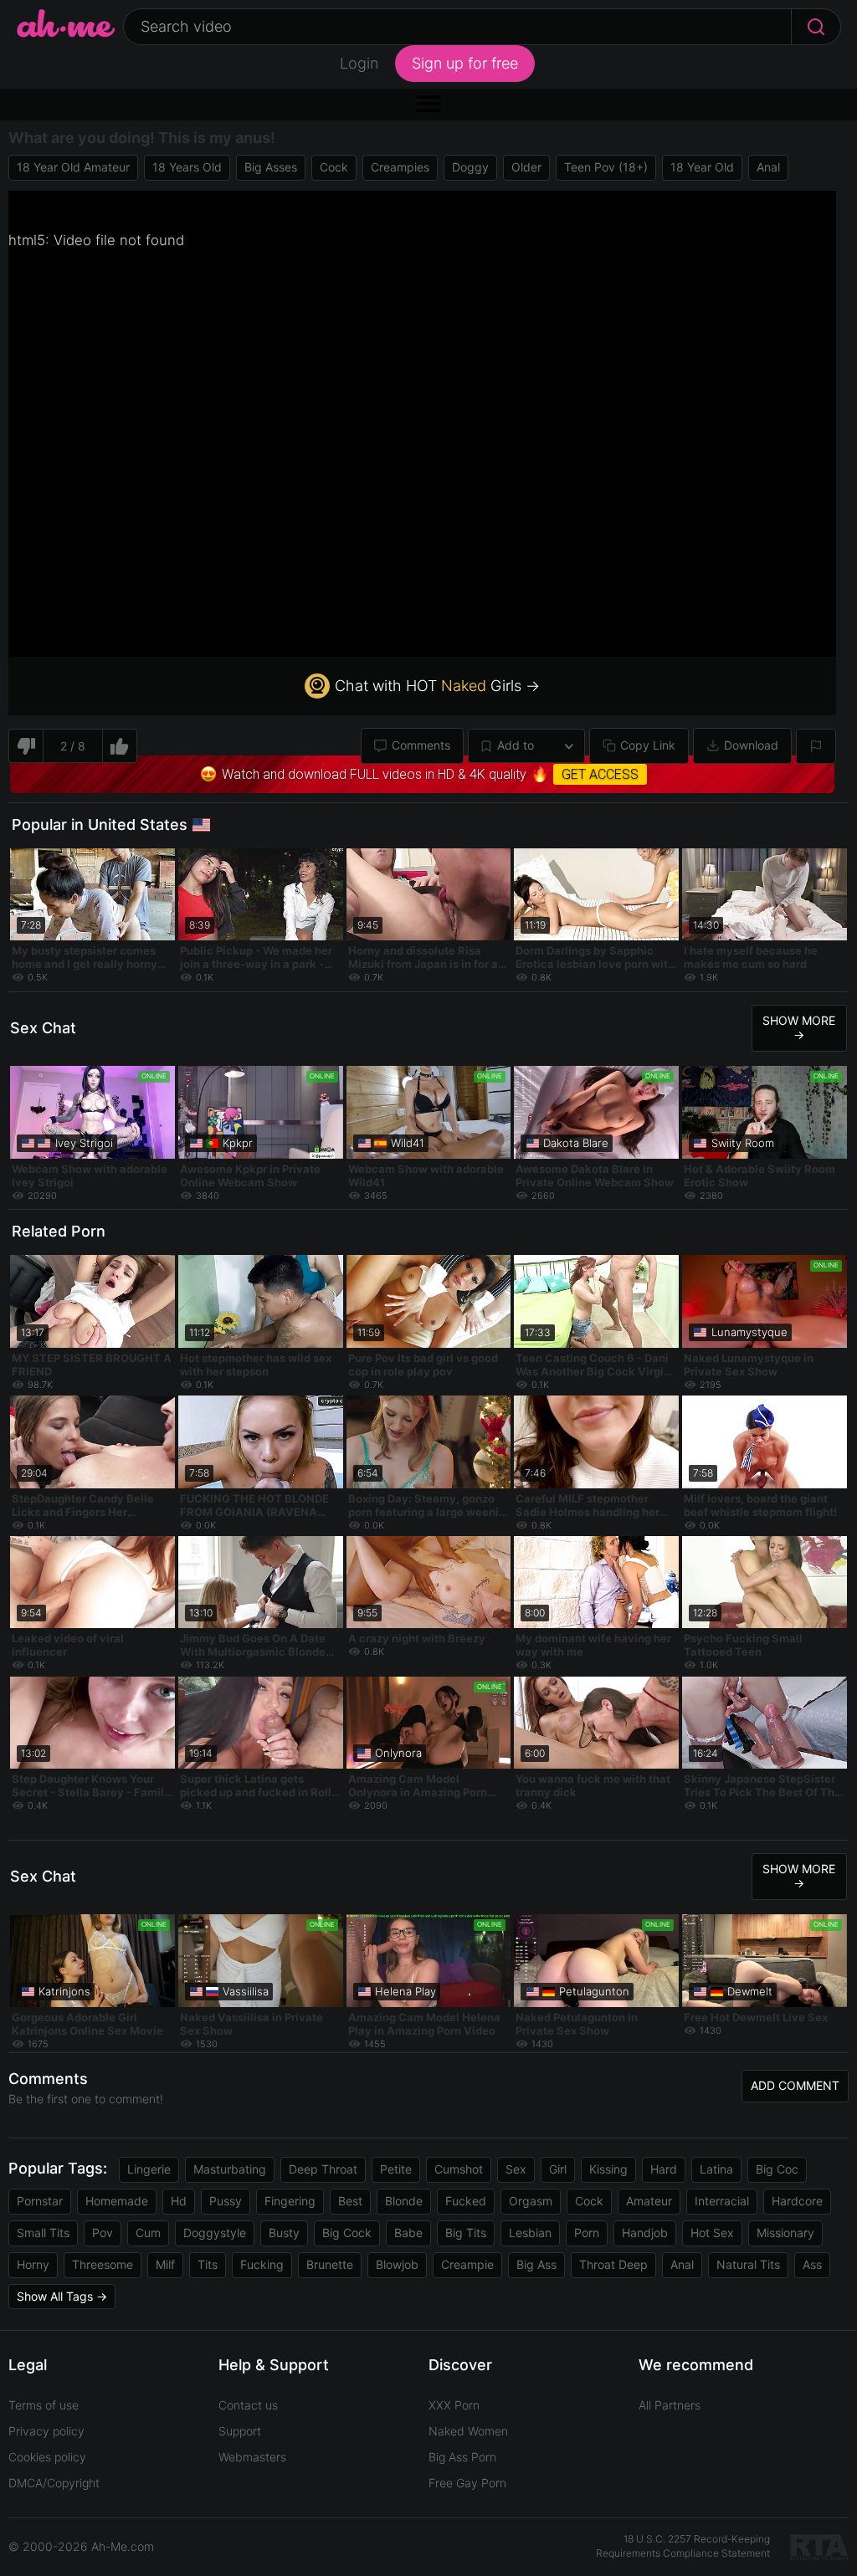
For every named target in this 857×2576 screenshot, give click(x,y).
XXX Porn (454, 2405)
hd (179, 2201)
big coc (777, 2169)
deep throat (323, 2169)
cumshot (459, 2169)
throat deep (613, 2264)
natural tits (748, 2264)
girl (558, 2169)
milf (165, 2264)
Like (120, 746)
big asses (271, 167)
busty (284, 2233)
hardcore (797, 2201)
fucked (466, 2201)
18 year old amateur (73, 167)
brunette (330, 2264)
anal (768, 167)
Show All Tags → (62, 2296)
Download (751, 745)
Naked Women (468, 2431)
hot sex (712, 2233)
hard (664, 2169)
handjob (645, 2233)
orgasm (531, 2201)
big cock (347, 2233)
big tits (466, 2233)
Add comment (795, 2085)
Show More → (799, 1027)
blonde (404, 2201)
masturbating (230, 2169)
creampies (400, 167)
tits (208, 2264)
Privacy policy (46, 2431)
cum (148, 2233)
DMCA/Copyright (54, 2483)
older (526, 167)
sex (516, 2169)
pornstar (40, 2201)
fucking (262, 2264)
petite (396, 2169)
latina (716, 2169)
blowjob (397, 2264)
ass (812, 2264)
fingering (290, 2201)
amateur (649, 2201)
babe (408, 2233)
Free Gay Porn (467, 2483)
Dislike (26, 746)
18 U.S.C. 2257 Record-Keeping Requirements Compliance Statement (683, 2546)
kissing (608, 2169)
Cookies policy (47, 2457)
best (350, 2201)
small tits (43, 2233)
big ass (536, 2264)
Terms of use (44, 2405)
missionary (785, 2233)
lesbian (530, 2233)
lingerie (149, 2169)
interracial (722, 2201)
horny (33, 2264)
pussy (226, 2201)
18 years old (187, 167)
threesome (103, 2264)
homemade (117, 2201)
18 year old (702, 167)
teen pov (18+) (606, 167)
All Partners (670, 2405)
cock (334, 167)
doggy (470, 167)
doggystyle (215, 2233)
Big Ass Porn (462, 2457)
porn (587, 2233)
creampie (467, 2264)
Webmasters (252, 2457)
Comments (421, 745)
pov (103, 2233)
